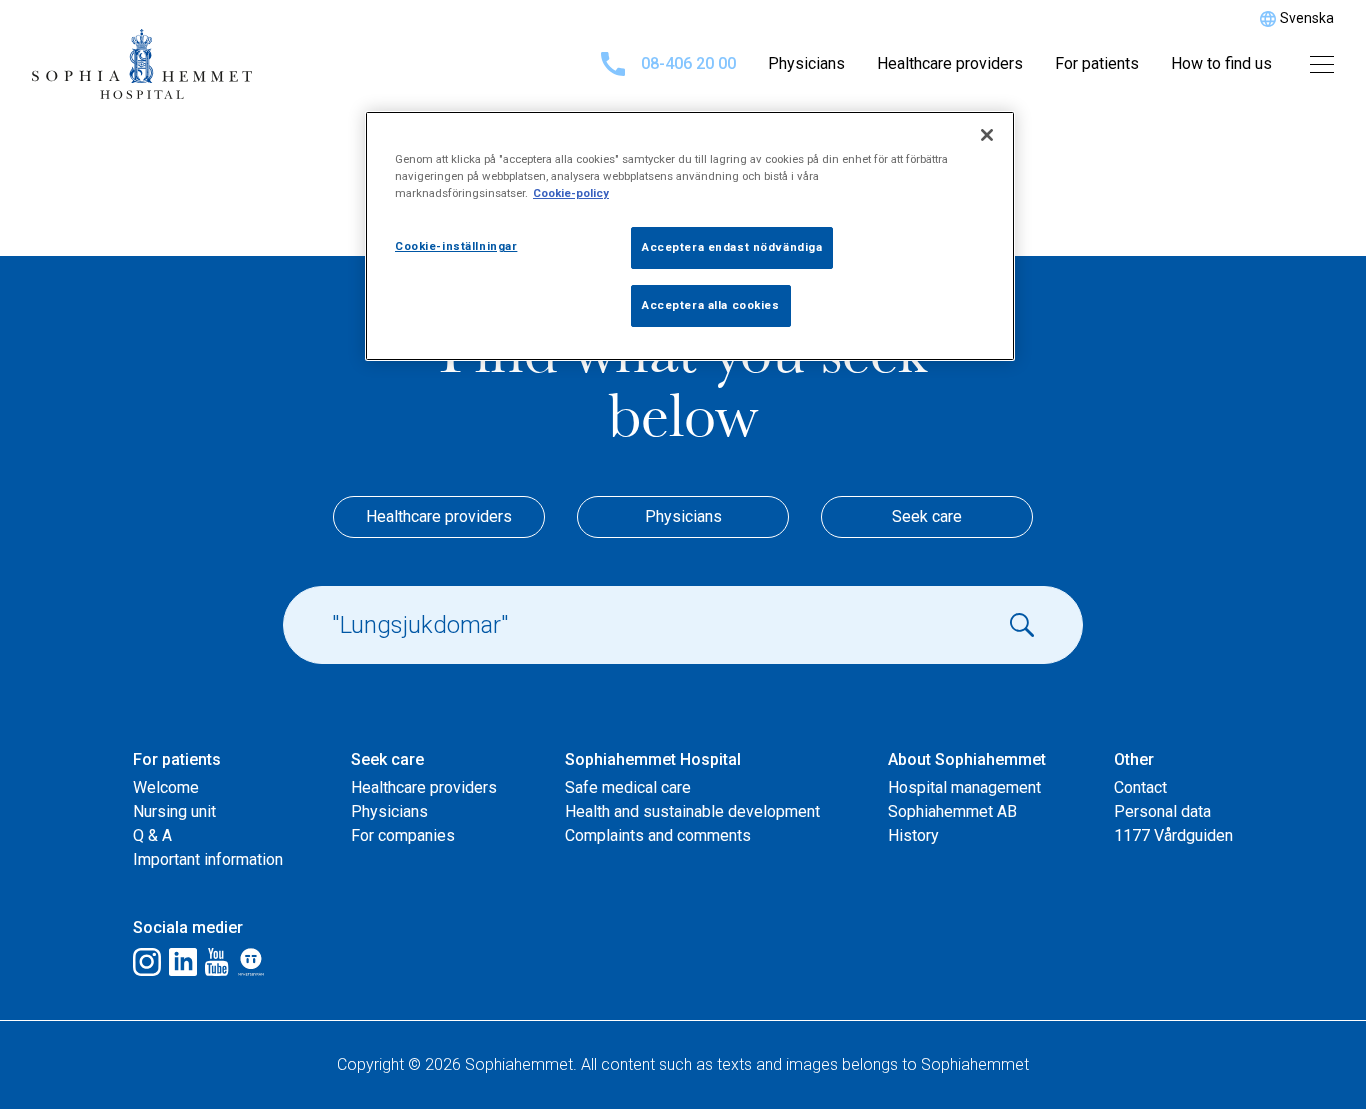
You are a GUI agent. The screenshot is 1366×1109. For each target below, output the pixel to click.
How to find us (1221, 63)
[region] (690, 236)
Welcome (166, 787)
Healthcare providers (950, 63)
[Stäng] (987, 135)
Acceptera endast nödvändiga (732, 247)
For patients (1097, 63)
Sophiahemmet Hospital (653, 759)
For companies (403, 835)
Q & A (152, 835)
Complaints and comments (658, 835)
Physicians (806, 63)
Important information (208, 859)
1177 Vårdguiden (1173, 835)
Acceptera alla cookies (711, 305)
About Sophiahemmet (967, 759)
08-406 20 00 (688, 63)
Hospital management (964, 787)
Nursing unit (174, 811)
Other (1134, 759)
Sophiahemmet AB (952, 811)
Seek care (927, 516)
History (913, 835)
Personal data (1162, 811)
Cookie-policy (571, 193)
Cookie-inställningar (456, 246)
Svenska (1307, 18)
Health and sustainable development (692, 811)
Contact (1140, 787)
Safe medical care (628, 787)
